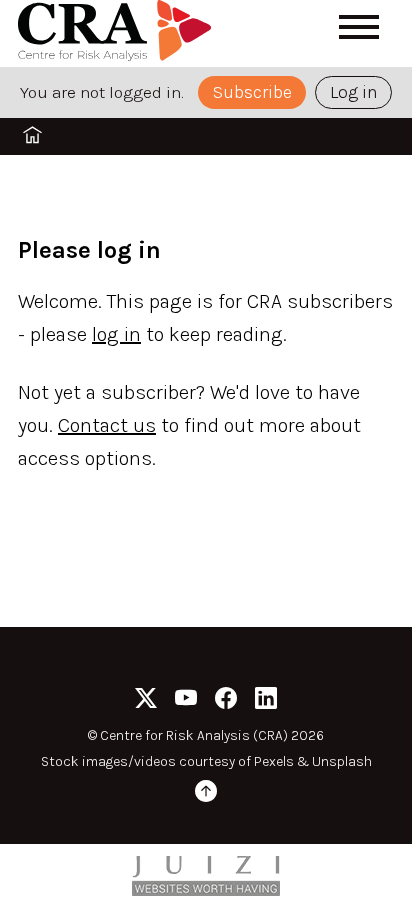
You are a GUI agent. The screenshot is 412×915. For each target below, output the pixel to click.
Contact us (107, 425)
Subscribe (252, 92)
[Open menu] (359, 27)
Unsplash (342, 761)
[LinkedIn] (266, 701)
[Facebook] (226, 701)
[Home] (118, 33)
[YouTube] (186, 701)
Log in (354, 92)
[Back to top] (206, 794)
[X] (146, 701)
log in (116, 334)
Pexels (274, 761)
